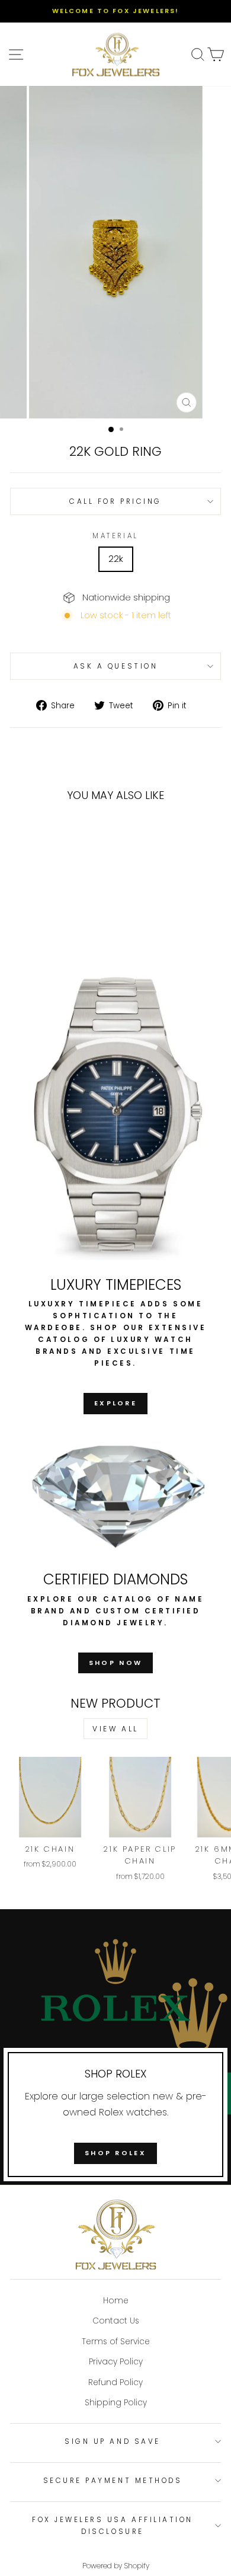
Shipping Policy (116, 2403)
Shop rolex (115, 2153)
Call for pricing (115, 501)
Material (115, 536)
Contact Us (116, 2321)
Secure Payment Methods (113, 2481)
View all (115, 1729)
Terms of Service (116, 2342)
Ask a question (115, 666)
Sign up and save (113, 2441)
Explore (115, 1403)
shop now (115, 1663)
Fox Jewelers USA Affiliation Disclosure (113, 2526)
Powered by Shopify (116, 2566)
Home (116, 2301)
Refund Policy (115, 2382)
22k (116, 559)
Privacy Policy (116, 2362)
